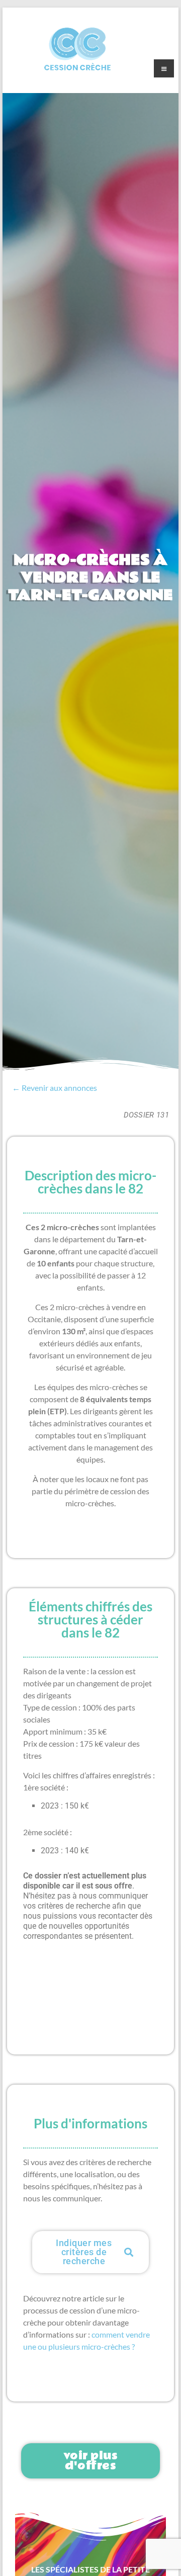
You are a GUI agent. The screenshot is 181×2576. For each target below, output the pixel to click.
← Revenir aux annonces (55, 1088)
